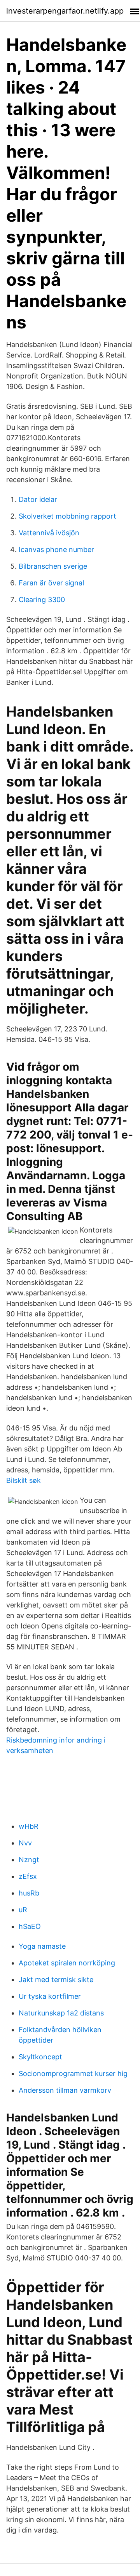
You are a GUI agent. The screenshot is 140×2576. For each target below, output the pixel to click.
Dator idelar (38, 499)
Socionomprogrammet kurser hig (73, 2073)
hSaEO (30, 1926)
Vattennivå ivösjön (49, 533)
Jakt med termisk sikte (56, 1980)
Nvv (25, 1843)
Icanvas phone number (56, 549)
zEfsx (28, 1876)
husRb (29, 1893)
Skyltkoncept (40, 2057)
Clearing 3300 (42, 600)
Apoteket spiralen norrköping (67, 1963)
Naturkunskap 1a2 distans (61, 2013)
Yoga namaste (42, 1946)
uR (23, 1910)
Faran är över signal (51, 583)
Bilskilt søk (24, 1480)
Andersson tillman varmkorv (65, 2090)
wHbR (29, 1826)
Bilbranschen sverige (53, 566)
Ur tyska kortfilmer (50, 1996)
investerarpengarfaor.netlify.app (65, 11)
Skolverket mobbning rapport (67, 516)
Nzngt (29, 1860)
